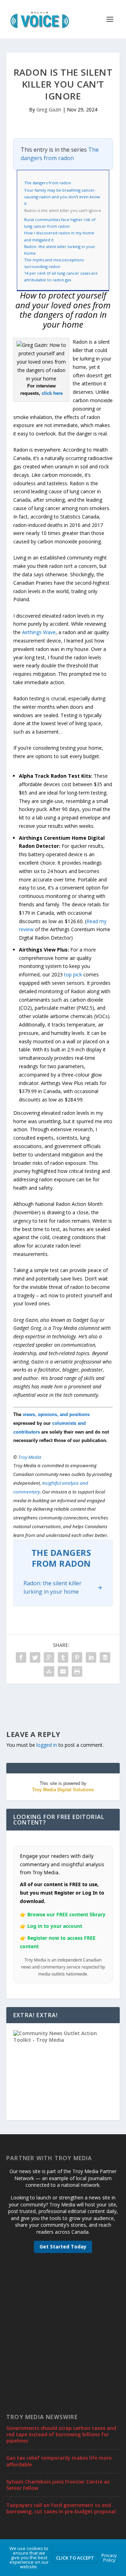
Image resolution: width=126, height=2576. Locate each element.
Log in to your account (55, 1926)
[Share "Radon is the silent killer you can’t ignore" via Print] (77, 1671)
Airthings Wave (39, 632)
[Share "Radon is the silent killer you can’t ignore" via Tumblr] (63, 1657)
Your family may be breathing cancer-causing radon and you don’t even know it (62, 197)
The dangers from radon (60, 154)
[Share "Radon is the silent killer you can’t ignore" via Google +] (49, 1657)
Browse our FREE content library (66, 1914)
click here (52, 393)
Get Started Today (63, 2247)
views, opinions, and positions (56, 1414)
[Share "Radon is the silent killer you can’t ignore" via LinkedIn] (91, 1657)
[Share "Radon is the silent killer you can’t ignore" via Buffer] (105, 1657)
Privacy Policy (109, 2558)
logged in (47, 1745)
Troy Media (30, 1457)
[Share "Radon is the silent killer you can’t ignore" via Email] (63, 1671)
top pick (73, 974)
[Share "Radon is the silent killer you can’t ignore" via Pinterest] (77, 1657)
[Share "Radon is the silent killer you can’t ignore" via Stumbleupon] (49, 1671)
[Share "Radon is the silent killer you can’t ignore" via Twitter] (35, 1657)
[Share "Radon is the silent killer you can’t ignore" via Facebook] (21, 1657)
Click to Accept (75, 2558)
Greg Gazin (49, 109)
